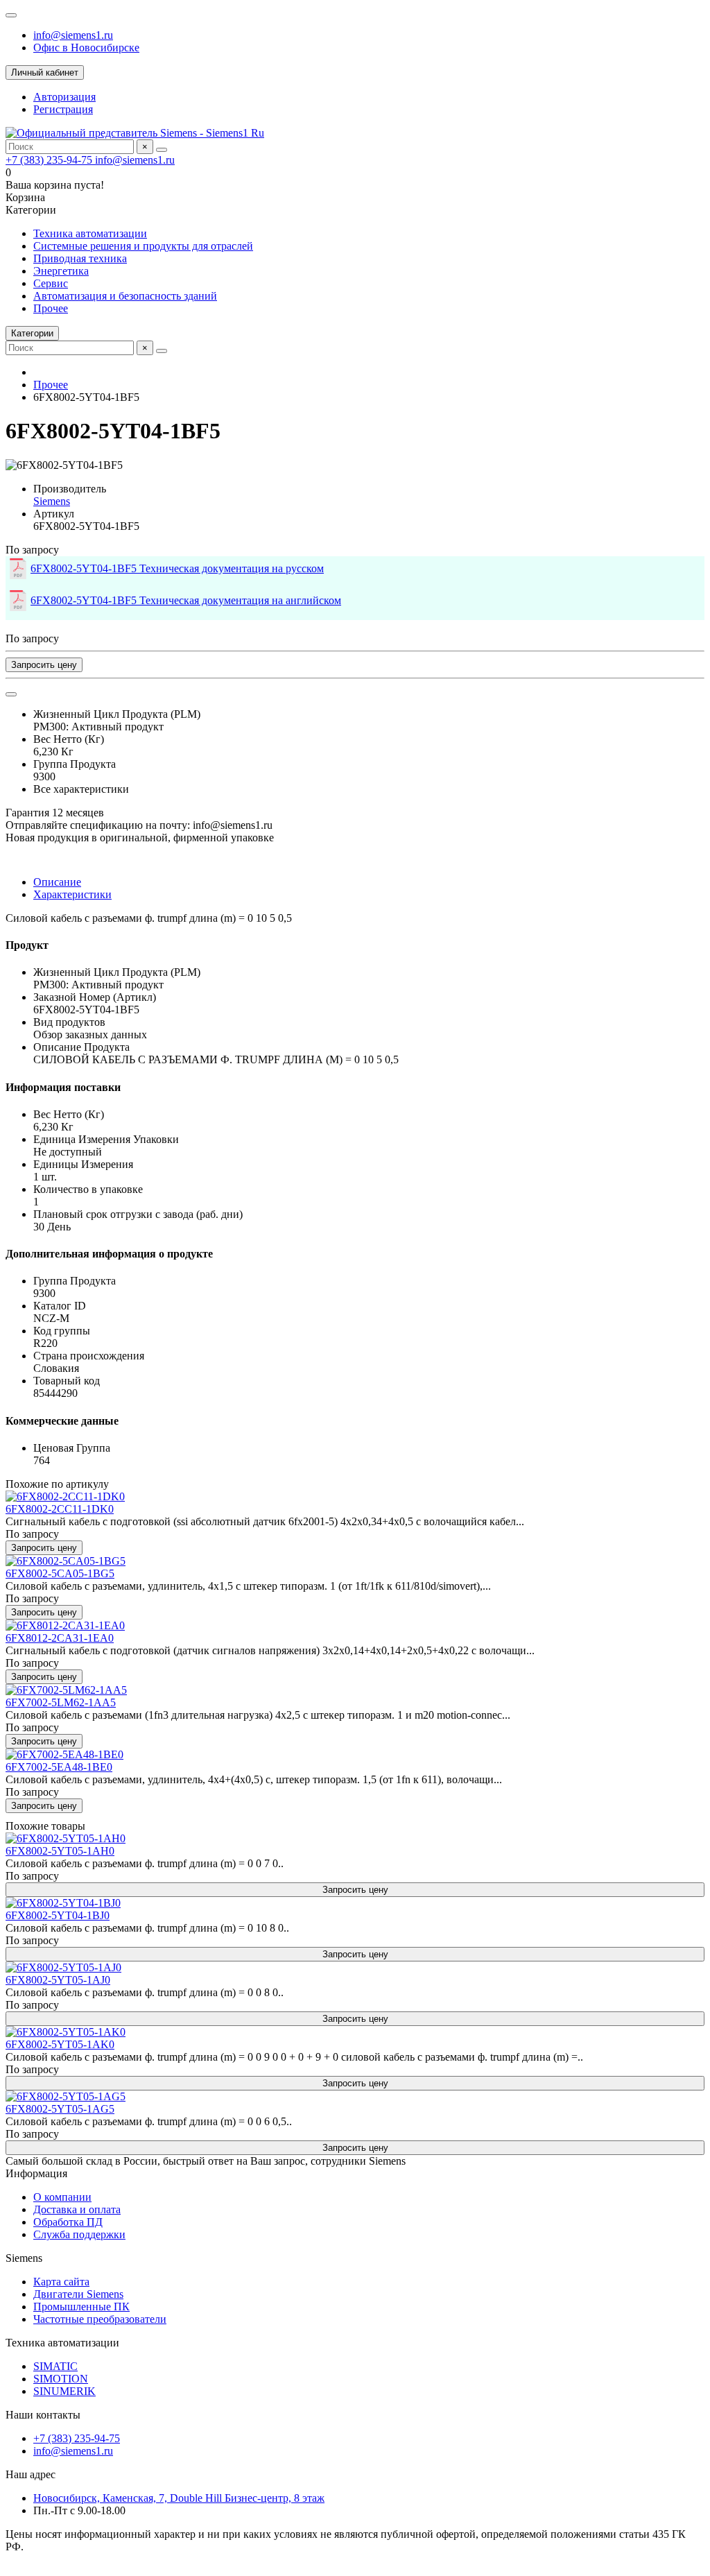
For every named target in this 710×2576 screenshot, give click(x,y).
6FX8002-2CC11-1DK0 (60, 1509)
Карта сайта (61, 2282)
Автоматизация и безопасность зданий (125, 296)
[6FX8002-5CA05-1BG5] (66, 1561)
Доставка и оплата (77, 2209)
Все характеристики (81, 789)
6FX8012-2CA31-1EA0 (60, 1638)
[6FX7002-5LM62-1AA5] (66, 1690)
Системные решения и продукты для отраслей (143, 246)
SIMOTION (61, 2379)
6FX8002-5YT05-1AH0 (60, 1851)
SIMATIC (55, 2366)
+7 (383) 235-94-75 (50, 160)
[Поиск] (162, 150)
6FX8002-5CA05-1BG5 (60, 1573)
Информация (36, 2173)
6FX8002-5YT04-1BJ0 (58, 1915)
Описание (57, 882)
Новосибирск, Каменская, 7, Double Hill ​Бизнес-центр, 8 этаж (179, 2498)
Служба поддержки (79, 2234)
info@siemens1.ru (73, 35)
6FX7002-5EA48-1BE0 (59, 1767)
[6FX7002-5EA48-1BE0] (64, 1754)
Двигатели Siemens (78, 2294)
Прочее (51, 308)
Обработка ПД (68, 2222)
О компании (62, 2197)
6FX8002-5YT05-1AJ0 (58, 1980)
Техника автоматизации (90, 233)
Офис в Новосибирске (86, 48)
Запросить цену (44, 665)
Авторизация (64, 97)
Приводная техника (80, 258)
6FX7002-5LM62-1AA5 (61, 1702)
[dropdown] (11, 15)
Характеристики (72, 894)
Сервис (51, 283)
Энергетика (61, 271)
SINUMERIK (64, 2391)
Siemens (52, 501)
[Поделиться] (11, 694)
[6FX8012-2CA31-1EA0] (65, 1625)
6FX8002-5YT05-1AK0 (60, 2044)
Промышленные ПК (81, 2307)
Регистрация (63, 109)
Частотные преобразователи (100, 2319)
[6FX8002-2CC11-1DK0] (65, 1496)
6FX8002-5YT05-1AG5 (60, 2109)
